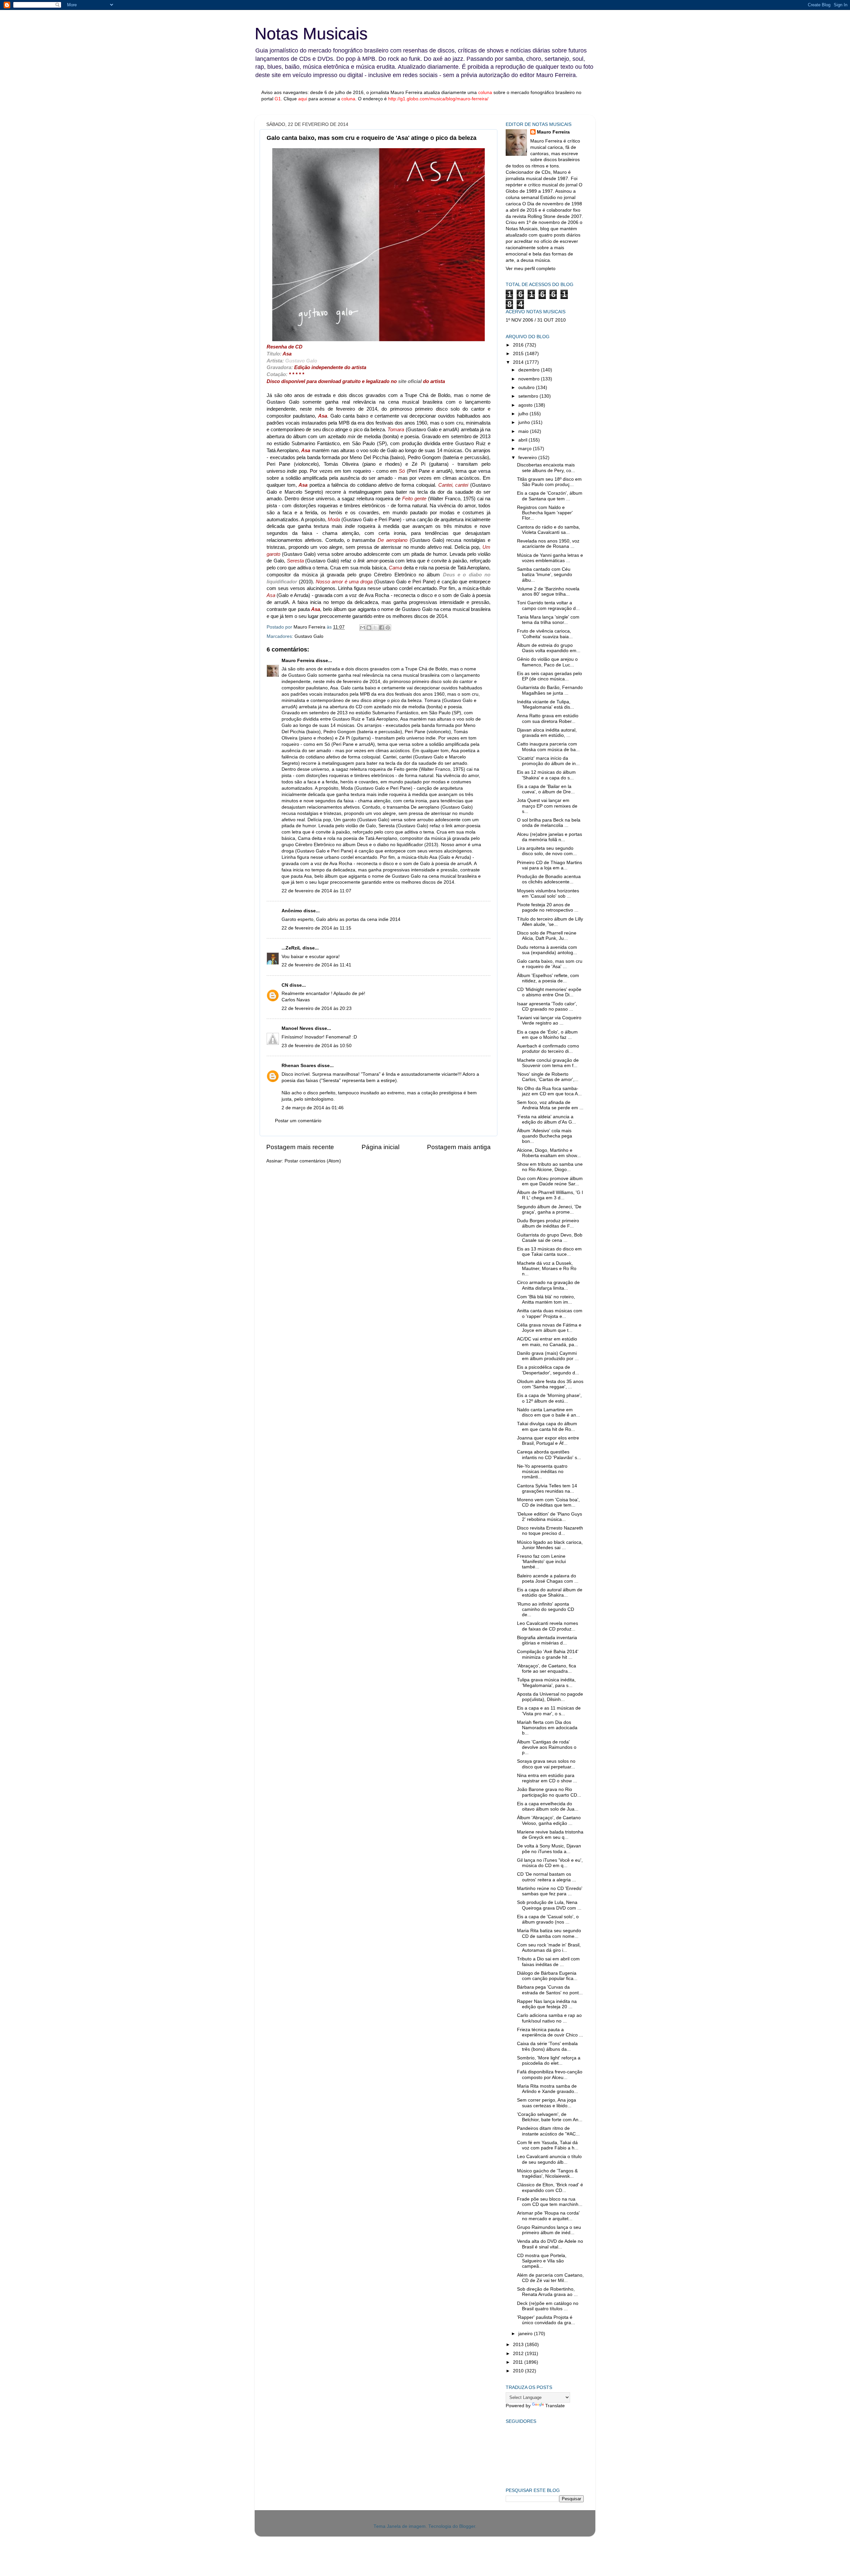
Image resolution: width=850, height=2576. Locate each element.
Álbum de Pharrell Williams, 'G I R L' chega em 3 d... (550, 1195)
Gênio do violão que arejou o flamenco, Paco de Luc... (547, 662)
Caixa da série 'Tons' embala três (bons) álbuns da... (547, 2046)
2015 (519, 354)
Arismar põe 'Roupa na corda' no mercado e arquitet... (548, 2216)
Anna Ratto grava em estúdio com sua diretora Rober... (548, 718)
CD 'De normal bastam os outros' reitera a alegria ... (547, 1877)
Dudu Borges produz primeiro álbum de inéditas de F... (548, 1223)
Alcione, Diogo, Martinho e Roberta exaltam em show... (549, 1153)
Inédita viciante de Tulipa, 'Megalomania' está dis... (546, 704)
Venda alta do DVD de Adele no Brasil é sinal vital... (550, 2244)
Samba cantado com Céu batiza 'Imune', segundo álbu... (545, 575)
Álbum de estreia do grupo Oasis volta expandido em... (549, 648)
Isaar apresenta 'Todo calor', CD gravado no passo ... (547, 1006)
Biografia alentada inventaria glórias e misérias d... (547, 1640)
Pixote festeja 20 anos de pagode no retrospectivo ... (548, 907)
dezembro (530, 370)
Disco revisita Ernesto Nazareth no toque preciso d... (550, 1531)
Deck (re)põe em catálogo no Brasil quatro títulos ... (548, 2306)
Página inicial (381, 1147)
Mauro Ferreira (298, 661)
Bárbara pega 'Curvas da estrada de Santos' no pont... (550, 1990)
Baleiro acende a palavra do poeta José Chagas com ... (548, 1579)
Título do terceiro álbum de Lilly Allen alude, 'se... (550, 922)
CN (285, 985)
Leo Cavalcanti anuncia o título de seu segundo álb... (549, 2159)
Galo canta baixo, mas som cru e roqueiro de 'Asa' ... (550, 964)
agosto (526, 405)
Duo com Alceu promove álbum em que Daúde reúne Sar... (550, 1181)
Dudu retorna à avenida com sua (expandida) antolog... (547, 950)
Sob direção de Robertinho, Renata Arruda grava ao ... (547, 2292)
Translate (555, 2406)
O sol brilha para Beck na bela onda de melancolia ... (549, 823)
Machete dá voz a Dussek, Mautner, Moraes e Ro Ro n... (547, 1269)
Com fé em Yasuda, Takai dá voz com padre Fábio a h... (548, 2145)
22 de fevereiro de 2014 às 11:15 (316, 928)
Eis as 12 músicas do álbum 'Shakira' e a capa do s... (546, 775)
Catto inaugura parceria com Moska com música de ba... (548, 747)
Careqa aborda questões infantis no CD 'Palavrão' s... (549, 1455)
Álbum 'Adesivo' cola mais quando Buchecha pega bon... (545, 1136)
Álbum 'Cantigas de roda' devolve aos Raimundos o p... (547, 1747)
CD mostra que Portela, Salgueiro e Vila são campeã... (542, 2261)
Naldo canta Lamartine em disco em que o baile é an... (549, 1412)
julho (524, 414)
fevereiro (528, 458)
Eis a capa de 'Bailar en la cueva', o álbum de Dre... (546, 789)
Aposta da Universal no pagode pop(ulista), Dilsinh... (550, 1697)
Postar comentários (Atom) (313, 1161)
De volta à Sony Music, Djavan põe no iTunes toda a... (549, 1849)
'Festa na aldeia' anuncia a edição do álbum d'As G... (547, 1119)
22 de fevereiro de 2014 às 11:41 (316, 965)
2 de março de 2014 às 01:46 (313, 1108)
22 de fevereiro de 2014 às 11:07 (316, 891)
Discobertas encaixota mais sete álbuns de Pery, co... (546, 468)
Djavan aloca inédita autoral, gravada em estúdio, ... (547, 733)
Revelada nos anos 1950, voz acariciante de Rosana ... (548, 544)
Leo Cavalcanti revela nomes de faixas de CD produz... (548, 1626)
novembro (530, 379)
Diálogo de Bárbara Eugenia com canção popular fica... (547, 1976)
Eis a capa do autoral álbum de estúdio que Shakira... (550, 1592)
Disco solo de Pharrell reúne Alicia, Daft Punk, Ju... (547, 936)
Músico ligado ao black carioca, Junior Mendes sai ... (550, 1545)
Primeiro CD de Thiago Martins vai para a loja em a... (550, 865)
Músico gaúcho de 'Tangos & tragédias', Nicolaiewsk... (547, 2174)
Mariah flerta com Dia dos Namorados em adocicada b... (547, 1728)
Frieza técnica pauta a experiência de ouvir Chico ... (550, 2032)
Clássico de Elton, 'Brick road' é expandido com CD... (550, 2187)
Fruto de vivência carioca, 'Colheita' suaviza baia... (545, 634)
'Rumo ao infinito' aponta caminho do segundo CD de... (546, 1609)
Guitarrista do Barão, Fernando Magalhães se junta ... (550, 690)
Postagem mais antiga (459, 1147)
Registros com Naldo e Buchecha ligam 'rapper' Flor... (545, 513)
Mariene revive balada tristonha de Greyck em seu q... (550, 1835)
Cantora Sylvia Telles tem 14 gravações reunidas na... (547, 1488)
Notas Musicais (311, 34)
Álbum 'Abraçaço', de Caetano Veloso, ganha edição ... (549, 1820)
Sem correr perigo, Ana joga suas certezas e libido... (547, 2103)
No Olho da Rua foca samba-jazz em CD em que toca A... (549, 1091)
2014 (519, 362)
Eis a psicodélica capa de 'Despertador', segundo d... (548, 1370)
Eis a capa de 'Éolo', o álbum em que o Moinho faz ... (547, 1035)
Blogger (467, 2526)
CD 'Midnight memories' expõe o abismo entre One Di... (549, 992)
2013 (519, 2345)
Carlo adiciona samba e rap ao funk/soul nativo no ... (549, 2018)
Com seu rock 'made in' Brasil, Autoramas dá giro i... (549, 1948)
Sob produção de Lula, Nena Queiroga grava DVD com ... (549, 1905)
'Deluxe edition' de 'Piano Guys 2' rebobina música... (550, 1517)
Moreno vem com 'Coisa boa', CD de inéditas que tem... (548, 1502)
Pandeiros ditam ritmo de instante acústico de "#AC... (548, 2131)
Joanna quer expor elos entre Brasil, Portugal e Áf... (548, 1441)
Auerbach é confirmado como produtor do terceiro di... (548, 1049)
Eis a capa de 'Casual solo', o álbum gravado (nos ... (548, 1919)
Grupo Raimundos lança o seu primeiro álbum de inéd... (549, 2230)
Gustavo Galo (309, 636)
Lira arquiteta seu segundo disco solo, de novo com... (547, 851)
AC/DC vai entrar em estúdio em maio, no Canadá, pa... (548, 1342)
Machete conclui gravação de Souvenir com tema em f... (548, 1063)
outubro (527, 388)
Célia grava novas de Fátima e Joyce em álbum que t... (549, 1328)
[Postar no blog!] (369, 628)
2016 (519, 345)
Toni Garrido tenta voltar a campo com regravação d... (548, 605)
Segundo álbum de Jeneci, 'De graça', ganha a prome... (549, 1209)
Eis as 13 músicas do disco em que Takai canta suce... (549, 1252)
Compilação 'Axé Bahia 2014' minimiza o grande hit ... (548, 1654)
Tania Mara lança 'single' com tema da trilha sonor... (548, 620)
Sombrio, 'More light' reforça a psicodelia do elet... (549, 2061)
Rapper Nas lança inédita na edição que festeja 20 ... (547, 2004)
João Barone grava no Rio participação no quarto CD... (549, 1792)
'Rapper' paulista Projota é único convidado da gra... (546, 2320)
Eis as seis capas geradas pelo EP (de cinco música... (550, 676)
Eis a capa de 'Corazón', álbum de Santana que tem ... (550, 496)
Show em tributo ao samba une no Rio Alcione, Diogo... (550, 1167)
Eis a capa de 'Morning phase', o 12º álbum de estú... (549, 1398)
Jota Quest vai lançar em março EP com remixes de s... (547, 806)
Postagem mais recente (300, 1147)
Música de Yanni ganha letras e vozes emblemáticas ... (550, 558)
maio (524, 431)
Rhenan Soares (299, 1066)
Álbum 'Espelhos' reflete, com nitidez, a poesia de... (548, 978)
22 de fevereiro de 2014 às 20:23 (317, 1008)
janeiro (526, 2334)
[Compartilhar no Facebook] (382, 628)
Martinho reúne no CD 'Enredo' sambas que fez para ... (550, 1891)
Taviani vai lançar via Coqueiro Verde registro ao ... (549, 1020)
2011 (519, 2362)
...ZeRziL (291, 948)
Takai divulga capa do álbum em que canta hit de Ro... (547, 1426)
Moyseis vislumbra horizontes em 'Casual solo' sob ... (548, 893)
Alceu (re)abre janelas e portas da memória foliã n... (550, 837)
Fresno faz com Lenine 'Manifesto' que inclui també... (541, 1562)
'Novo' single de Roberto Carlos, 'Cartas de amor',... (548, 1077)
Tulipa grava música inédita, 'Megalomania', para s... (546, 1683)
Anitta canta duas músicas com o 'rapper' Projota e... (550, 1313)
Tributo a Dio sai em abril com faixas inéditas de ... (548, 1962)
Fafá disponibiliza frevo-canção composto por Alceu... (550, 2075)
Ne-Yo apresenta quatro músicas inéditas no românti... (542, 1472)
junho (525, 422)
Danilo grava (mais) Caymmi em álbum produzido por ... (548, 1356)
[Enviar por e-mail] (363, 628)
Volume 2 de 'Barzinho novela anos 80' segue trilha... (548, 592)
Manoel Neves (297, 1028)
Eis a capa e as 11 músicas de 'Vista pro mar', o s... (549, 1711)
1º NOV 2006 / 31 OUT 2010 (536, 320)
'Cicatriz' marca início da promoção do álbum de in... (548, 761)
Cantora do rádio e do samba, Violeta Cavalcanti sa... (549, 530)
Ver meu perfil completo (531, 269)
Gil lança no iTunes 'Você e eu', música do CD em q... (550, 1863)
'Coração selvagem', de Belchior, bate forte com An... (550, 2117)
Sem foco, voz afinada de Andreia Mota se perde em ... (550, 1105)
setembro (529, 396)
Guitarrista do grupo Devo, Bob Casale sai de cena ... (550, 1238)
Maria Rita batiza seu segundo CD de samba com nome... (549, 1933)
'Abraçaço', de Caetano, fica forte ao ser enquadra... (547, 1669)
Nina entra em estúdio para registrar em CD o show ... (547, 1778)
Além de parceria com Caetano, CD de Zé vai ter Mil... (550, 2278)
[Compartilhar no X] (375, 628)
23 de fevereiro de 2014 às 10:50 (317, 1046)
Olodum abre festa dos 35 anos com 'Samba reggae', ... (550, 1384)
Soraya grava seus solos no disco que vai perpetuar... (546, 1764)
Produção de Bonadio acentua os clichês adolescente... (549, 879)
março (526, 449)
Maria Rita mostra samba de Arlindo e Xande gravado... (548, 2089)
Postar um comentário (298, 1121)
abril (523, 440)
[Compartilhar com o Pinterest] (388, 628)
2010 (519, 2371)
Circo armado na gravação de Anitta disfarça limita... (548, 1285)
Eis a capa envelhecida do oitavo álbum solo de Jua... (548, 1806)
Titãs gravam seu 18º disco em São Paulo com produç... (549, 482)
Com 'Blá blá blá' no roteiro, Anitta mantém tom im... (546, 1299)
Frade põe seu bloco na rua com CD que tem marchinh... (550, 2202)
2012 (519, 2354)
